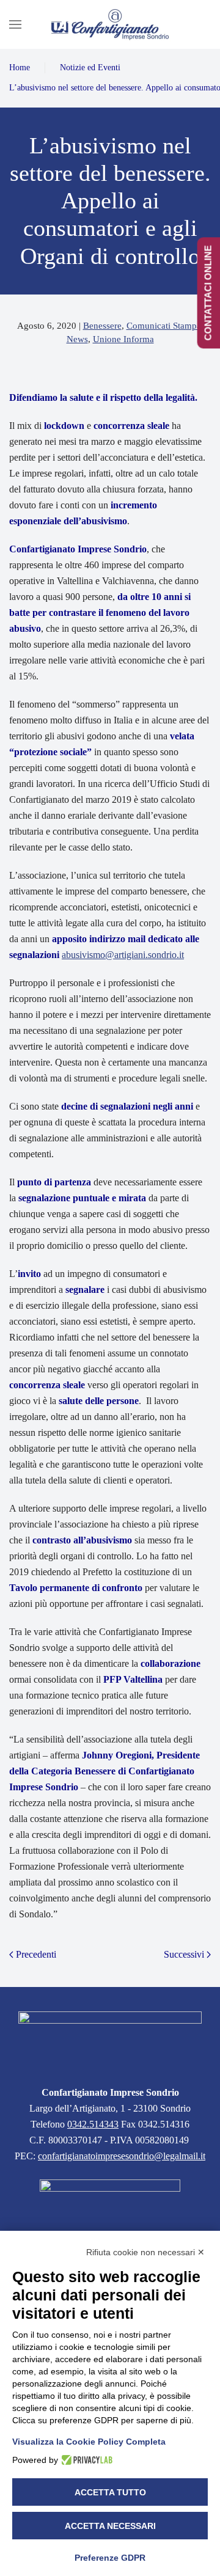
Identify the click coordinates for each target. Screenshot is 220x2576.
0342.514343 (93, 2124)
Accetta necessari (110, 2526)
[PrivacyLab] (85, 2460)
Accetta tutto (110, 2492)
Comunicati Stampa (164, 326)
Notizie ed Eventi (90, 68)
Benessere (102, 326)
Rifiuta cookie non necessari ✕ (145, 2252)
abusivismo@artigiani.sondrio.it (123, 955)
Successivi (184, 1954)
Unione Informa (123, 339)
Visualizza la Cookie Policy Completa (89, 2442)
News (77, 339)
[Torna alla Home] (110, 24)
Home (20, 68)
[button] (15, 24)
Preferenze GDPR (110, 2558)
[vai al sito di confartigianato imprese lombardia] (110, 2205)
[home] (110, 2040)
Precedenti (36, 1954)
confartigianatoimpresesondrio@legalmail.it (122, 2156)
